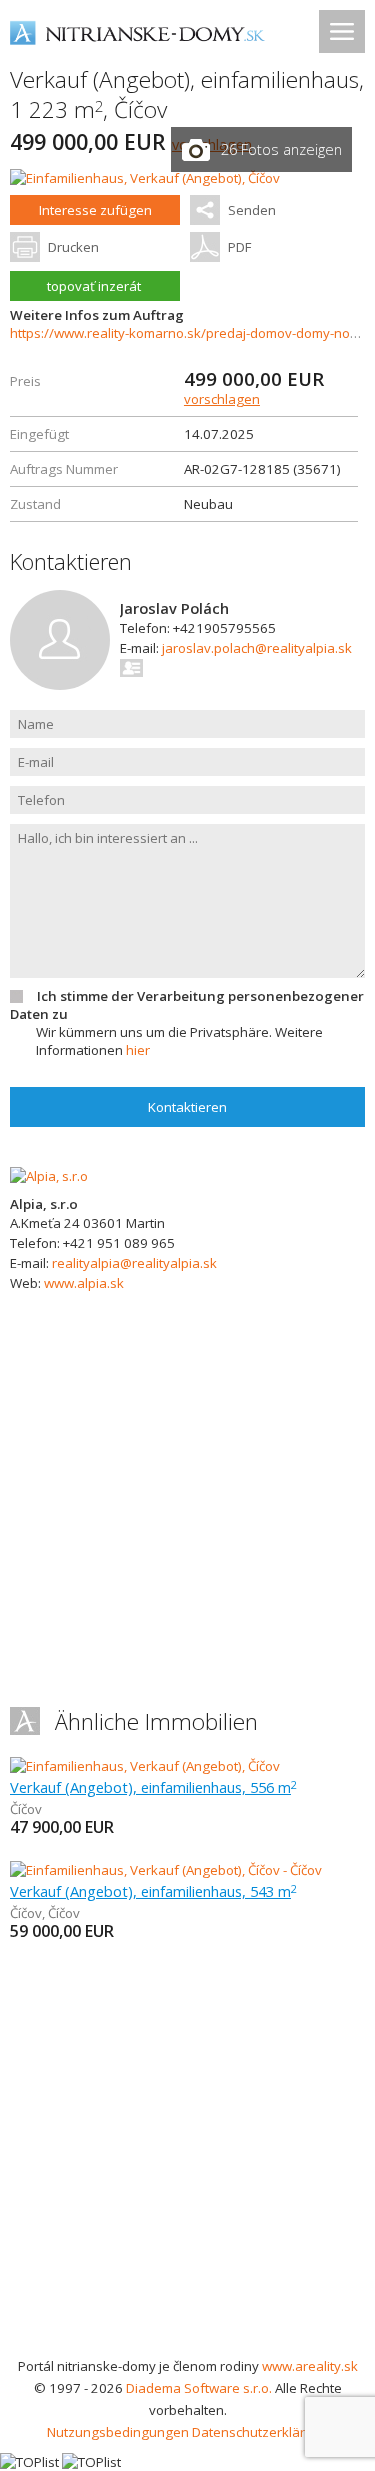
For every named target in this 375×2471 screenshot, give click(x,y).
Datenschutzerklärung (260, 2432)
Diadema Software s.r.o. (199, 2388)
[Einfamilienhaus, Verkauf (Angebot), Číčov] (145, 178)
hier (138, 1050)
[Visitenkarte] (132, 668)
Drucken (73, 247)
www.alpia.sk (84, 1283)
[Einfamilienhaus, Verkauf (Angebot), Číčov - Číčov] (166, 1870)
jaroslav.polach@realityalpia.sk (257, 648)
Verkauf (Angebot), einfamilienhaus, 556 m (153, 1787)
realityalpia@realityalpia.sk (134, 1263)
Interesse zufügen (95, 210)
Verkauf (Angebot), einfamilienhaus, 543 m (153, 1891)
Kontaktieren (187, 1107)
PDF (239, 247)
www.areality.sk (310, 2366)
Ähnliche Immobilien (156, 1721)
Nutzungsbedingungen (118, 2432)
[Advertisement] (187, 2157)
